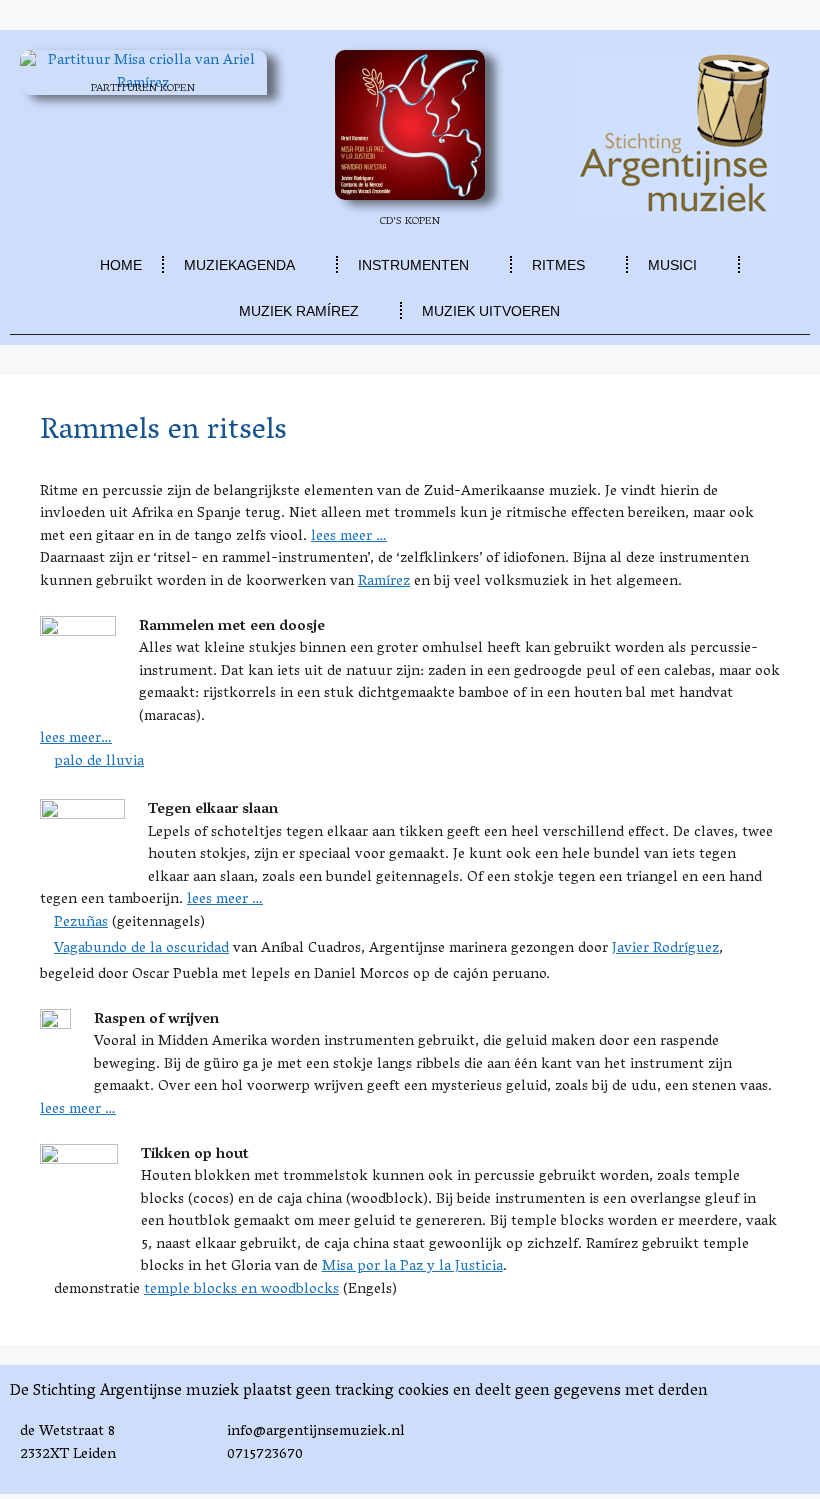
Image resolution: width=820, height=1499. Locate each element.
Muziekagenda (239, 265)
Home (121, 265)
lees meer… (76, 739)
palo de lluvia (99, 762)
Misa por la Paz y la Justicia (412, 1267)
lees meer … (349, 537)
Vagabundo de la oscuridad (141, 949)
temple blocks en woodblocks (241, 1290)
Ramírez (384, 582)
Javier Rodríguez (665, 949)
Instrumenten (413, 265)
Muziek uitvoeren (491, 311)
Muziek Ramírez (299, 311)
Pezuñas (81, 923)
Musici (672, 265)
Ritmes (558, 265)
